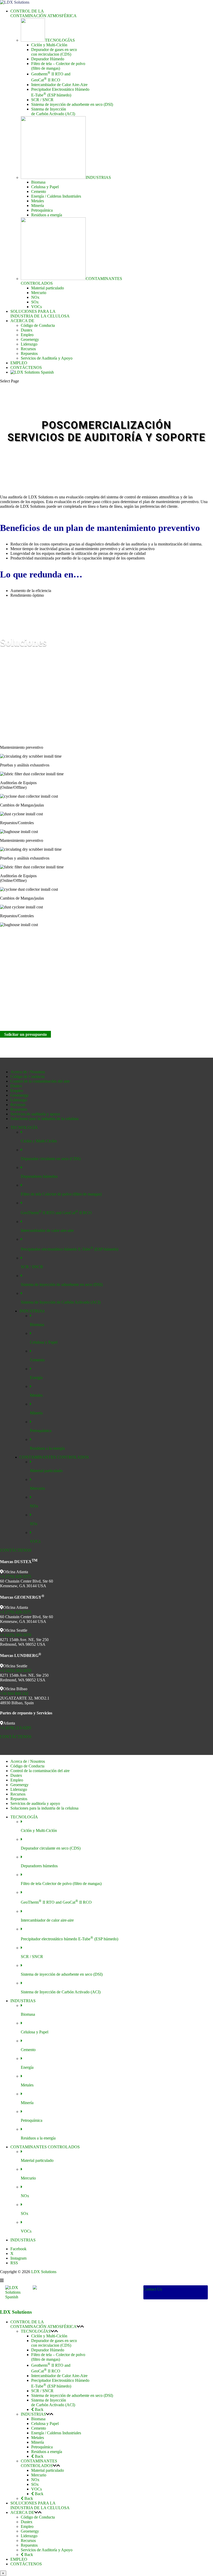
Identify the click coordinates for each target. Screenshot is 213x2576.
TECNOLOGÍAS (36, 2331)
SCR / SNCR (42, 100)
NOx (35, 297)
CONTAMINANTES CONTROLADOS (39, 2463)
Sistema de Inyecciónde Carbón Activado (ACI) (53, 111)
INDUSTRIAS (33, 2414)
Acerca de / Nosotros (28, 1072)
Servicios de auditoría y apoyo (35, 1114)
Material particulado (48, 288)
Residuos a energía (47, 215)
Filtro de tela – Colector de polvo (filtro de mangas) (58, 66)
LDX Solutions (44, 2272)
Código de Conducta (38, 325)
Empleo (27, 335)
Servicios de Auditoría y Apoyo (47, 358)
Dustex (27, 330)
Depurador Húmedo (48, 59)
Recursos (28, 349)
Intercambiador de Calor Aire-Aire (59, 85)
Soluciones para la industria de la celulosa (44, 1119)
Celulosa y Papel (45, 187)
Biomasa (38, 182)
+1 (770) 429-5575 (16, 1576)
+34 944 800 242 (14, 1693)
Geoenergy (30, 339)
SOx (35, 302)
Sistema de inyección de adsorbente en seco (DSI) (72, 104)
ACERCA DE (22, 321)
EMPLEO (19, 363)
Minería (38, 206)
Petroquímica (42, 210)
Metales (38, 201)
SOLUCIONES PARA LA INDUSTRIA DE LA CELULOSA (40, 314)
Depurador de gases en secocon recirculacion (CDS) (54, 52)
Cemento (39, 191)
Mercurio (39, 293)
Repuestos (29, 353)
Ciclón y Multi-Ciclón (49, 45)
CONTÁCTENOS (26, 367)
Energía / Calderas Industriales (56, 196)
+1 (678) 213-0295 (16, 1728)
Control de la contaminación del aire (40, 1081)
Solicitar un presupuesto (25, 1034)
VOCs (36, 307)
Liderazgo (29, 344)
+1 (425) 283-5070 (16, 1635)
